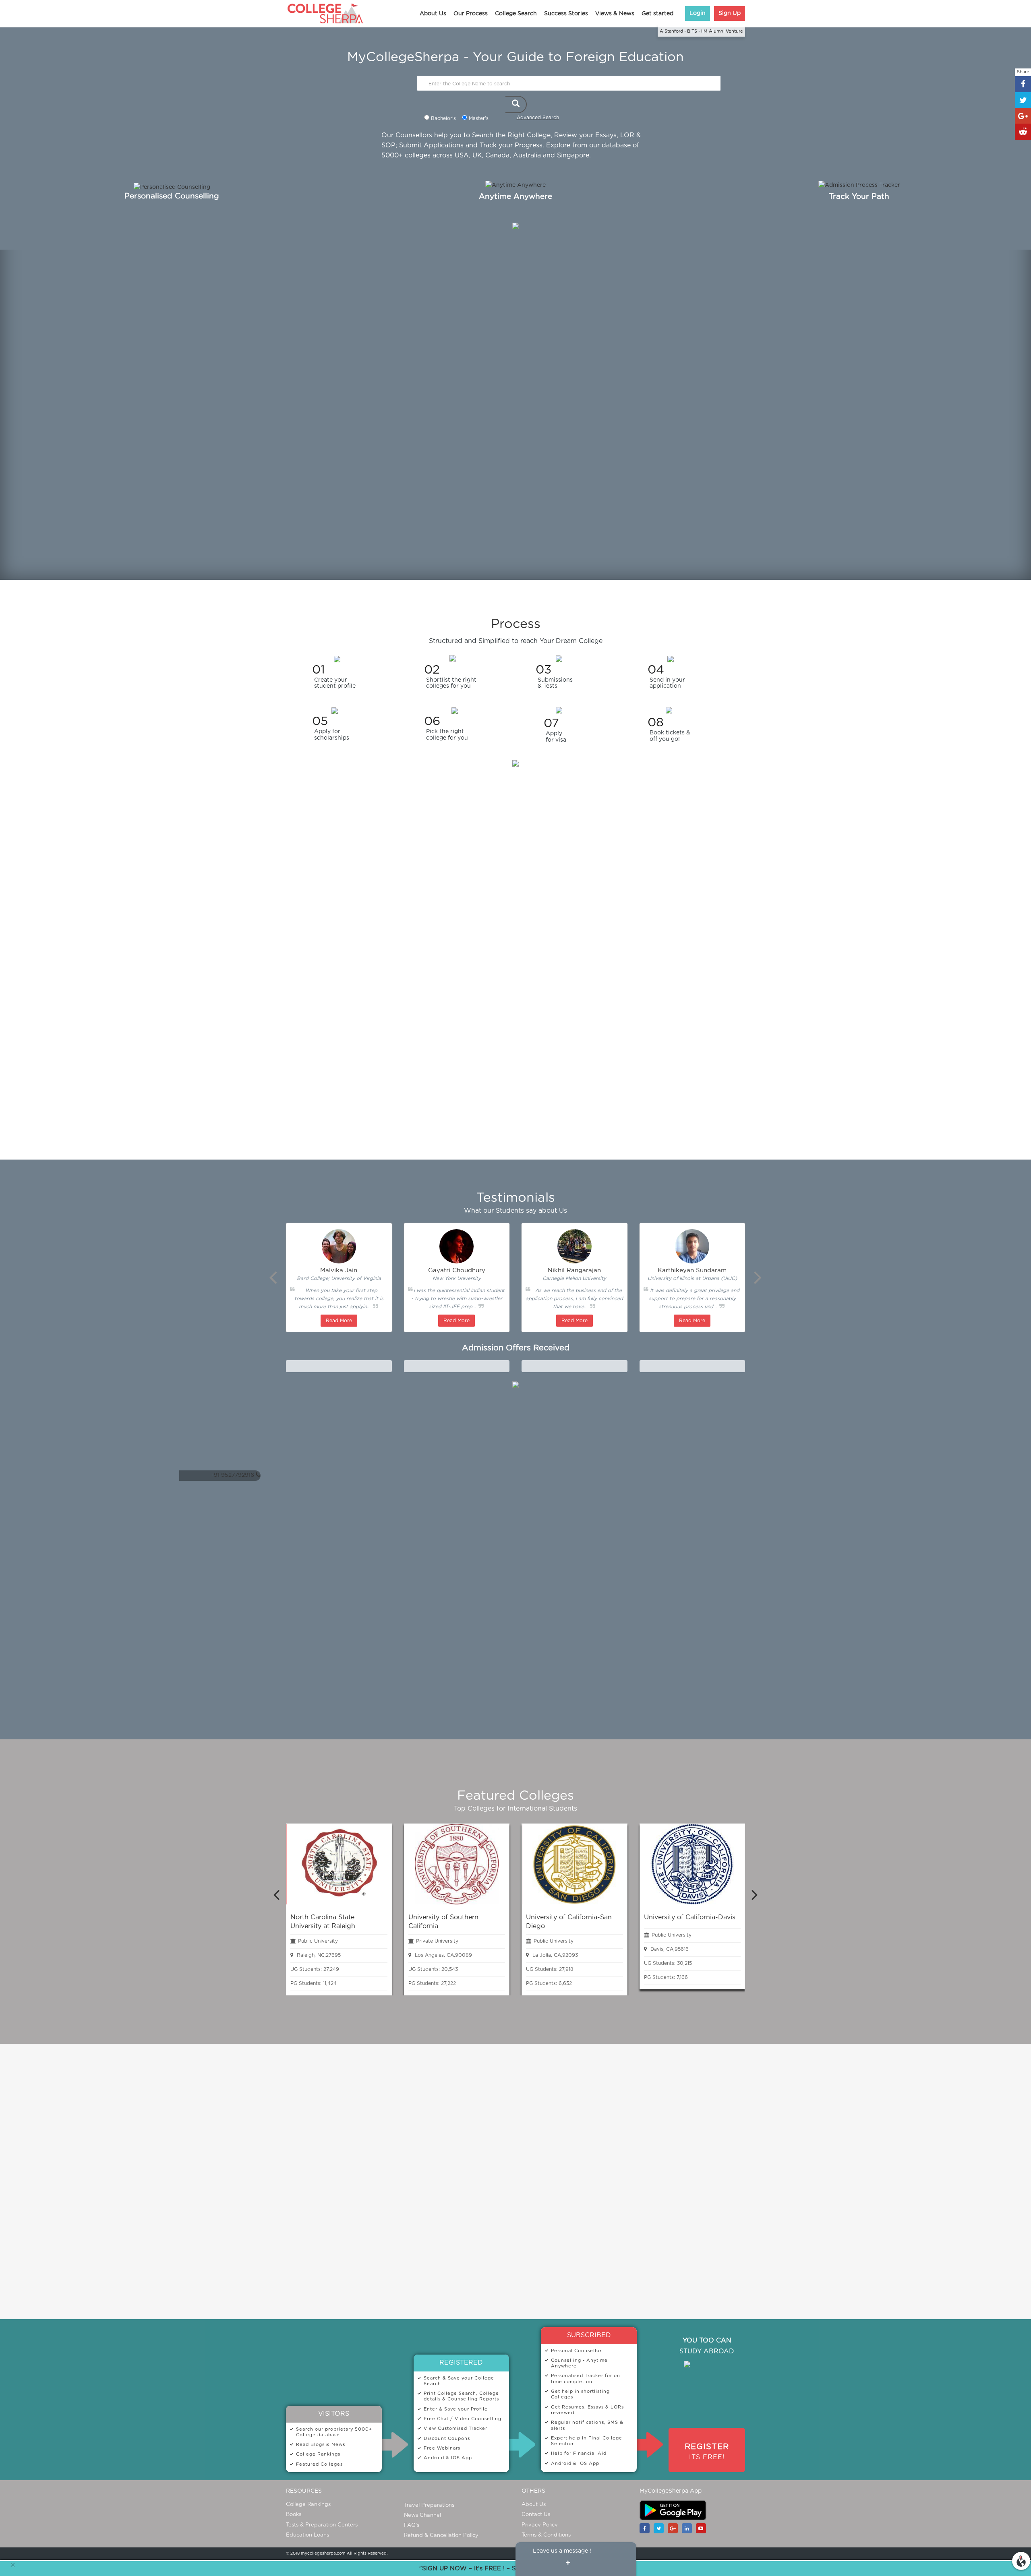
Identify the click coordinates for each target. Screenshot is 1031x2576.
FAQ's (412, 2525)
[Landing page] (1021, 2559)
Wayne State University (339, 1367)
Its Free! (707, 2452)
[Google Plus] (675, 2528)
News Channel (422, 2515)
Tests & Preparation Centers (322, 2525)
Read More (339, 1321)
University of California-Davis (690, 1917)
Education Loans (307, 2535)
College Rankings (308, 2505)
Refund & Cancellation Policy (441, 2536)
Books (294, 2515)
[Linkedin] (689, 2528)
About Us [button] (433, 14)
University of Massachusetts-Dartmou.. (696, 1367)
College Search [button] (516, 14)
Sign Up (730, 13)
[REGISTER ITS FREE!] (707, 2440)
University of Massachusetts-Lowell (575, 1367)
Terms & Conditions (546, 2535)
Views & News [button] (615, 14)
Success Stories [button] (566, 14)
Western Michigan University (457, 1367)
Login (698, 13)
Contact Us (536, 2515)
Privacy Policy (540, 2525)
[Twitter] (661, 2528)
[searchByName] (516, 104)
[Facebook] (647, 2528)
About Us (534, 2505)
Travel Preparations (429, 2505)
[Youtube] (703, 2528)
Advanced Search (538, 118)
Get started (657, 14)
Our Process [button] (471, 14)
